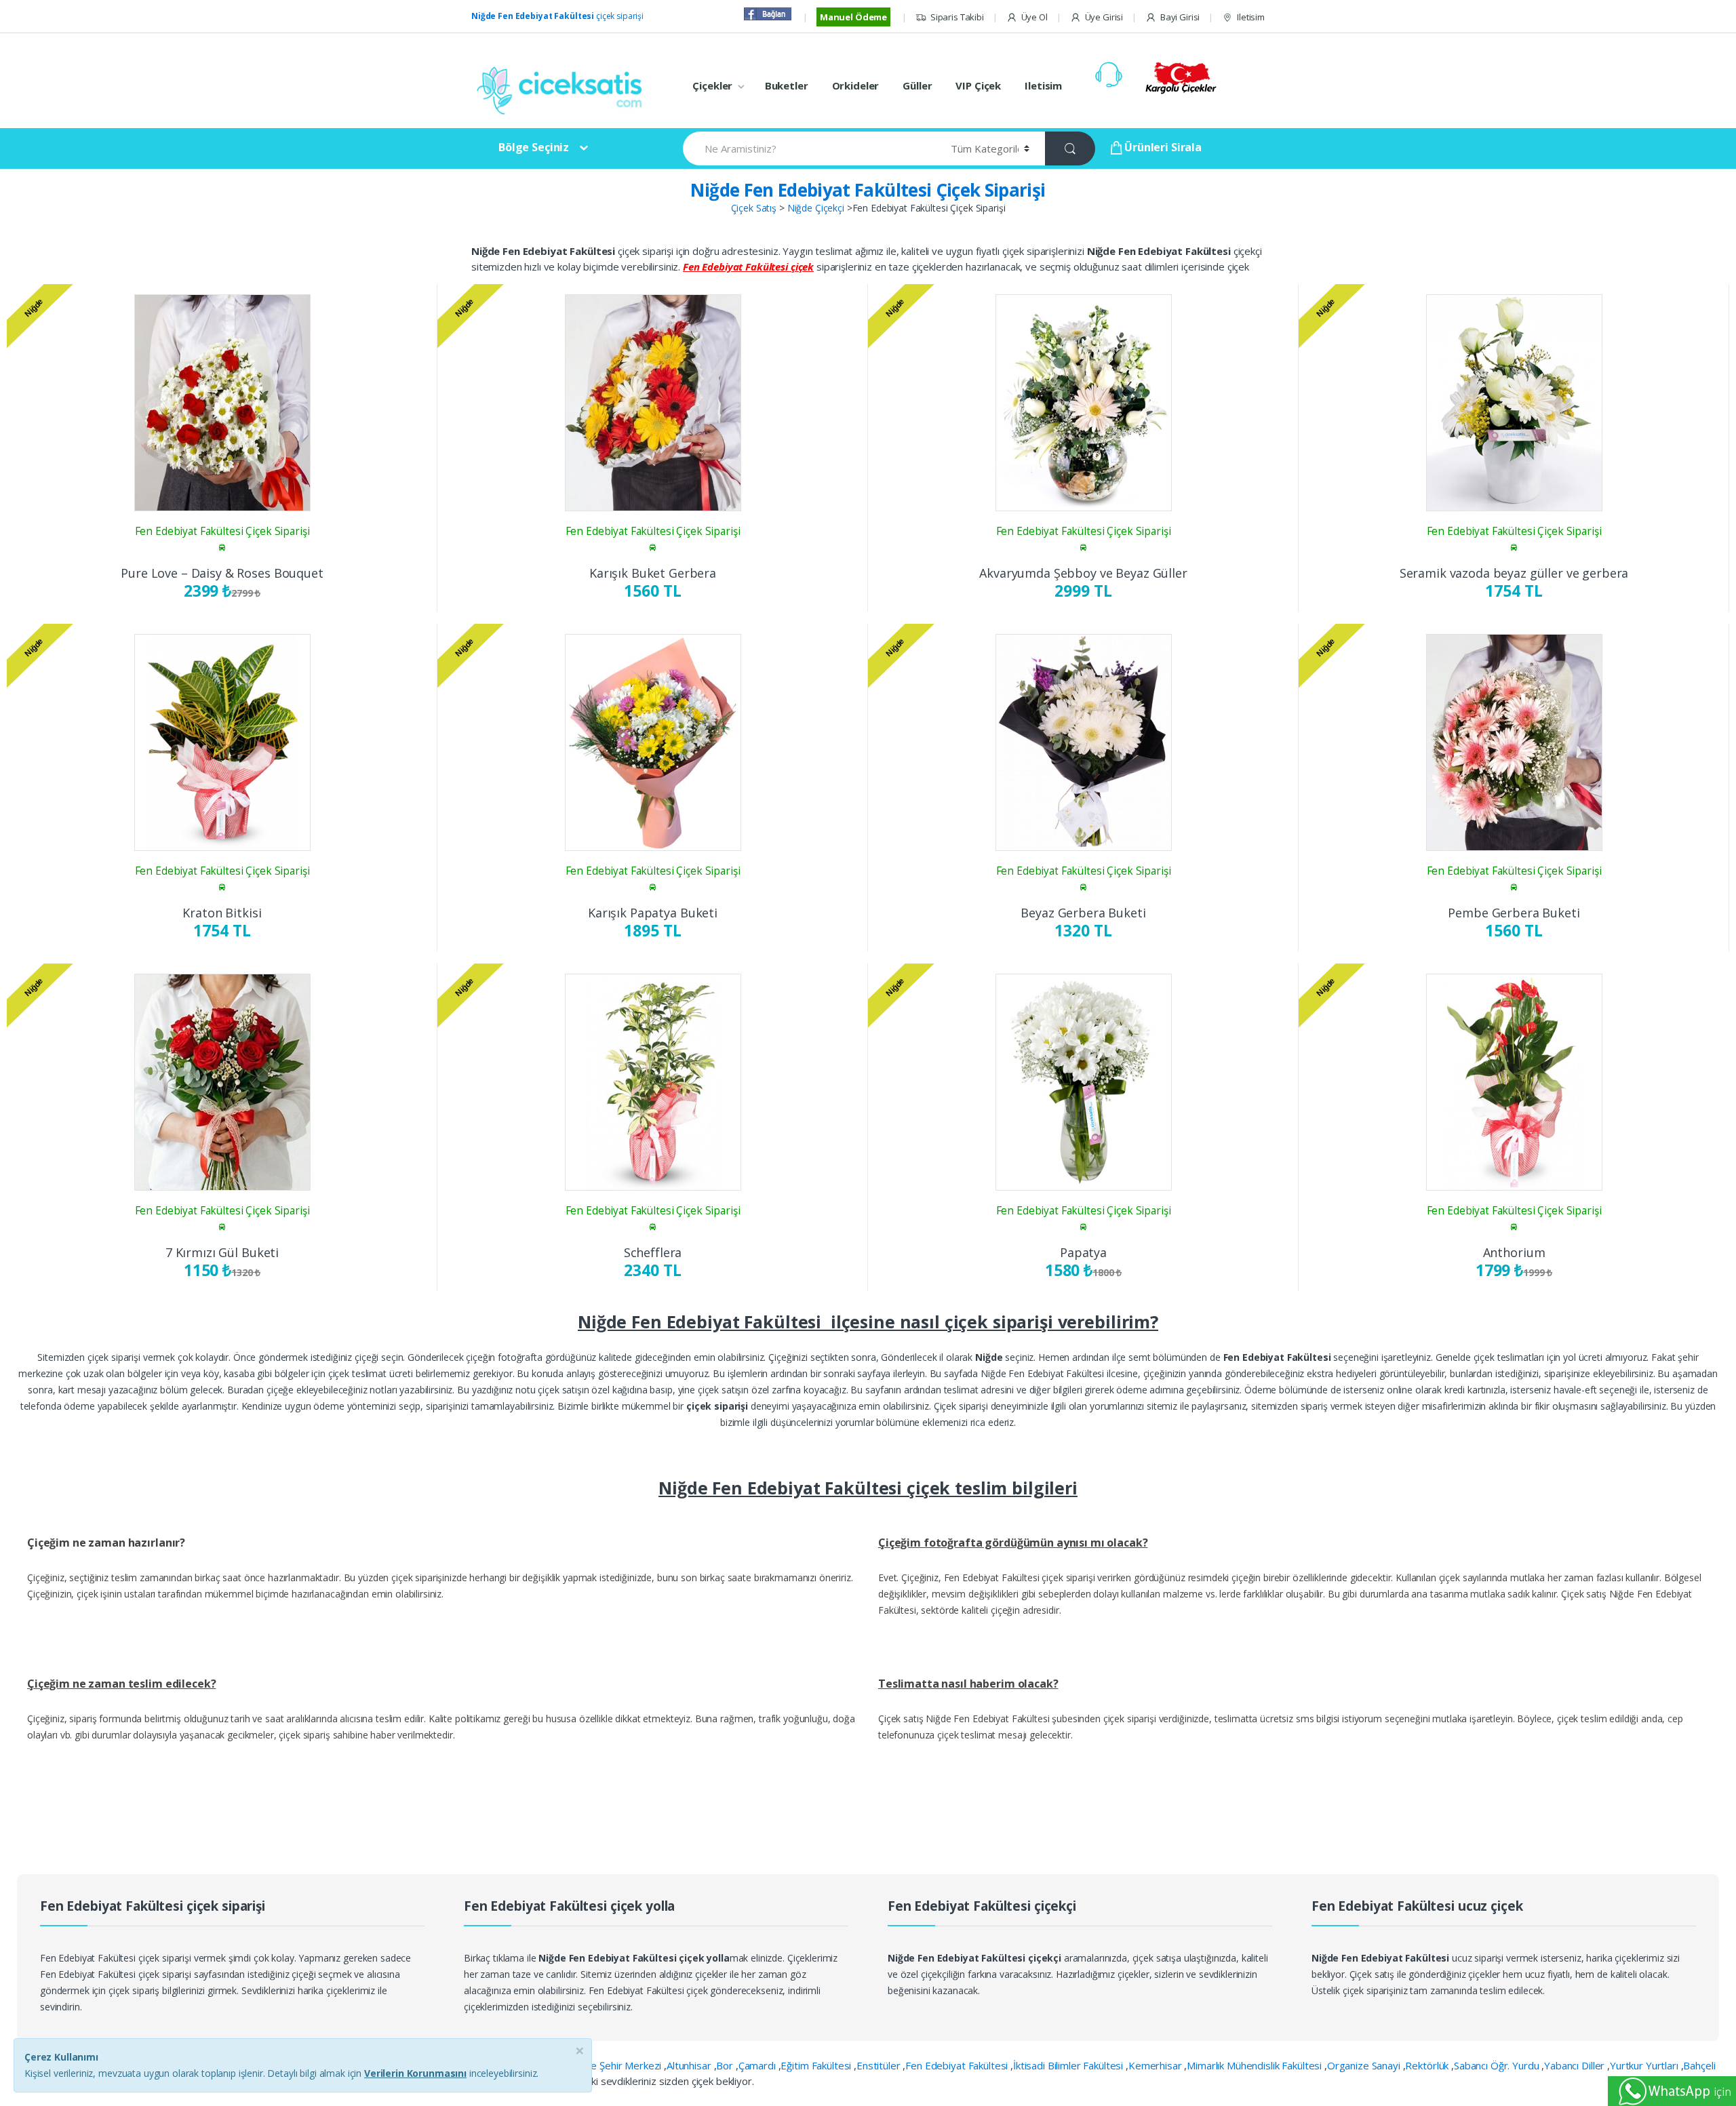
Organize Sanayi (1365, 2065)
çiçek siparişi (557, 16)
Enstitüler (880, 2065)
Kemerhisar (1156, 2065)
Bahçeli (1699, 2065)
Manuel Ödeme (853, 17)
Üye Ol (1034, 17)
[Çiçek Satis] (563, 89)
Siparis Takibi (957, 17)
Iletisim (1251, 17)
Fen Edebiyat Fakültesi (958, 2065)
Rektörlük (1428, 2065)
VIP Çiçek (978, 85)
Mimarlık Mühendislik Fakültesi (1256, 2065)
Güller (917, 85)
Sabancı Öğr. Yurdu (1498, 2065)
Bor (726, 2065)
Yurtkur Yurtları (1645, 2065)
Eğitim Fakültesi (817, 2065)
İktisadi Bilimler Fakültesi (1069, 2065)
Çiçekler (712, 85)
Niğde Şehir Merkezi (617, 2065)
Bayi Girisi (1180, 17)
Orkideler (856, 85)
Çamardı (758, 2065)
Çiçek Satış (754, 208)
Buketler (787, 85)
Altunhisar (690, 2065)
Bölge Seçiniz (534, 147)
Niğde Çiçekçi (816, 208)
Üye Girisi (1104, 17)
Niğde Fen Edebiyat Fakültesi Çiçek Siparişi (868, 190)
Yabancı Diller (1576, 2065)
